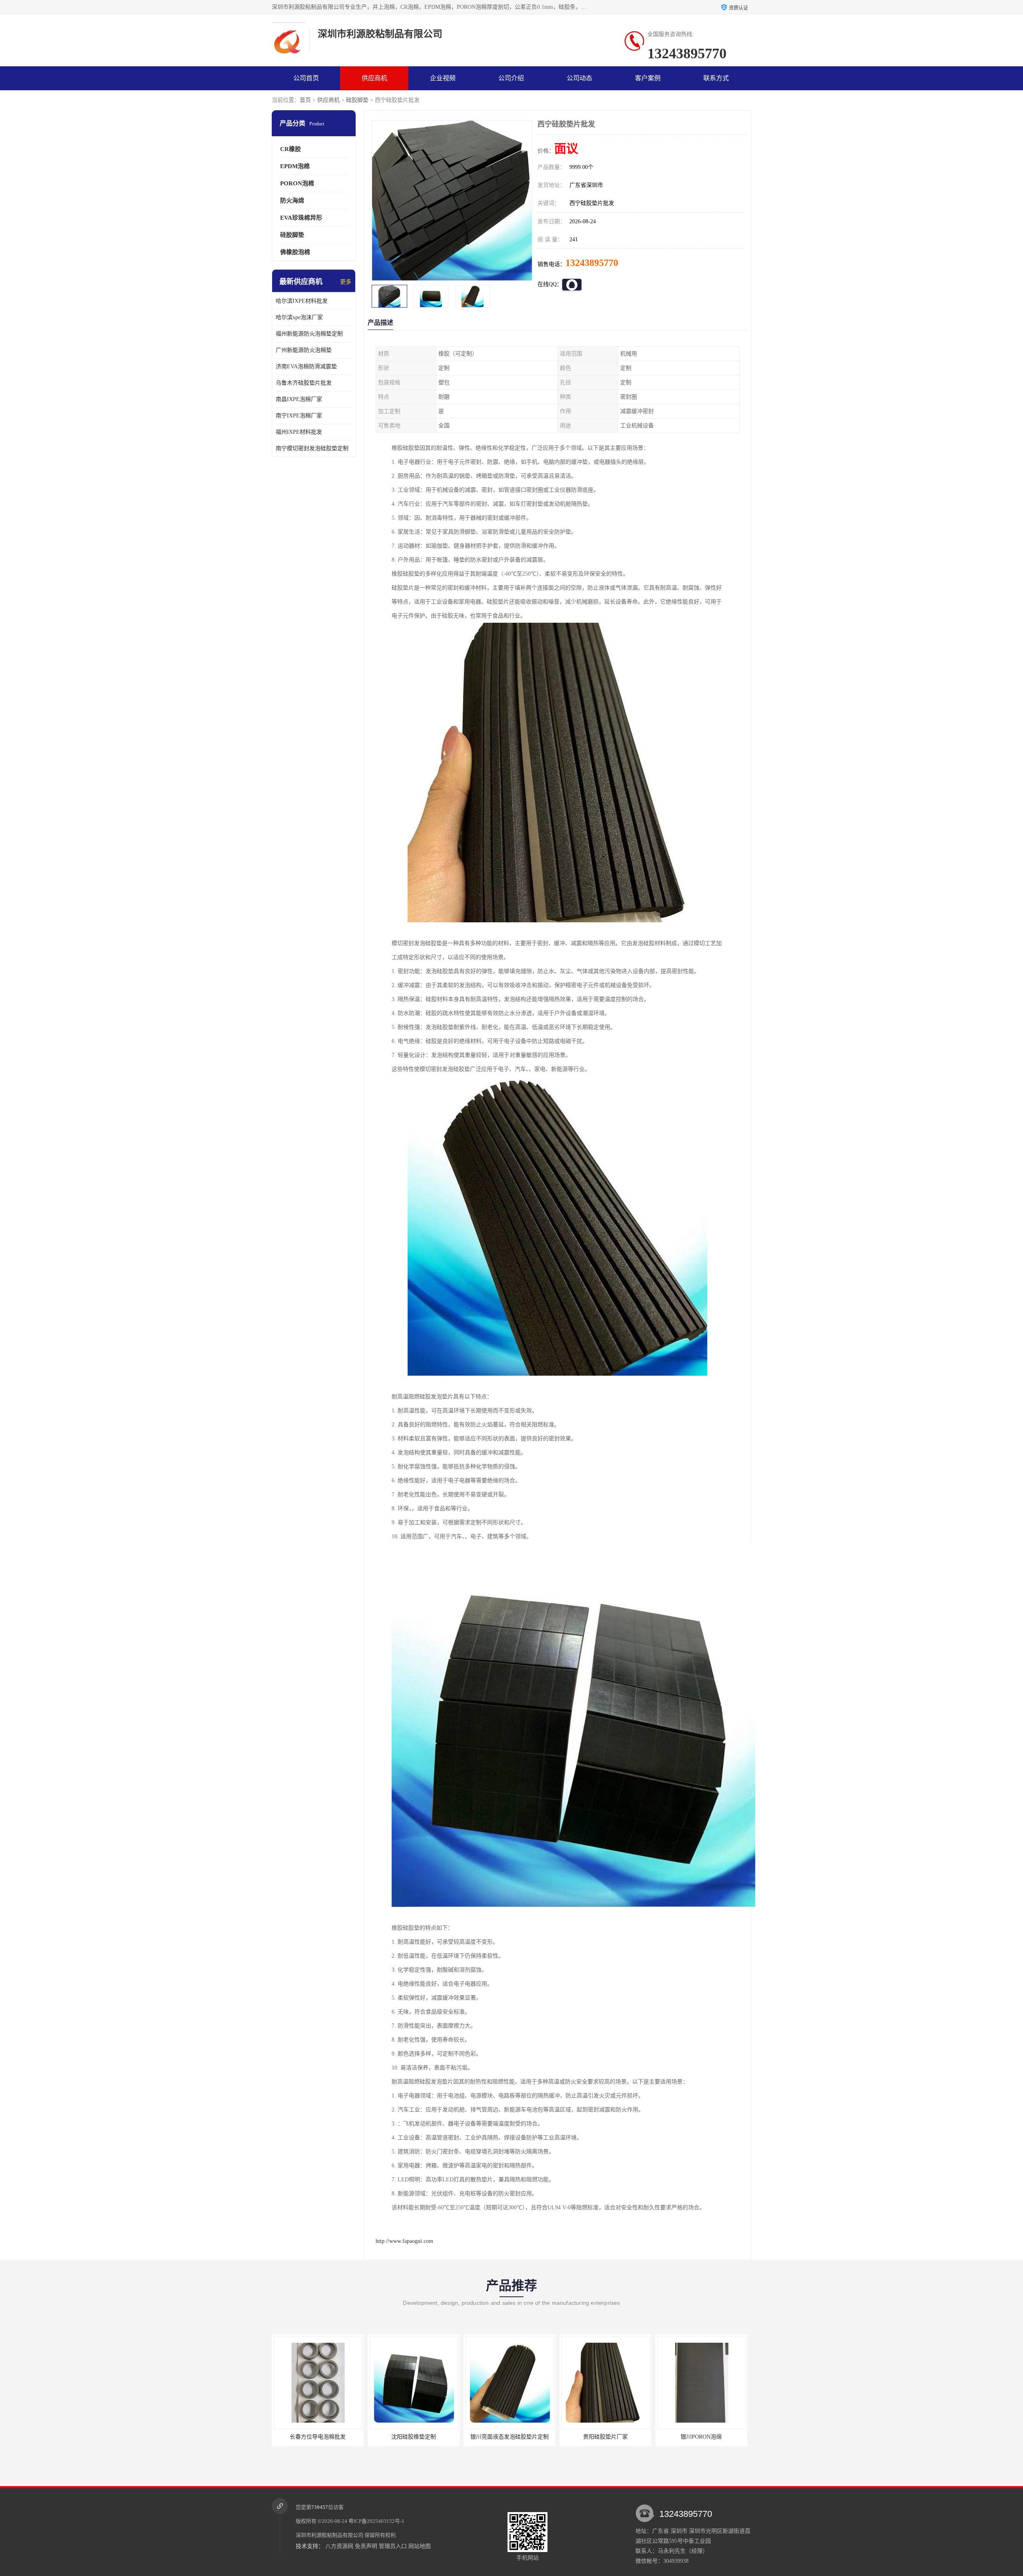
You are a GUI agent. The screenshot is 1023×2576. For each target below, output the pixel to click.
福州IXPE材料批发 (299, 432)
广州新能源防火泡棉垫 (304, 350)
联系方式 (716, 78)
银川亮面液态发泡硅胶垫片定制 (318, 2437)
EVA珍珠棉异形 (301, 218)
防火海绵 (292, 201)
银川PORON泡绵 (510, 2437)
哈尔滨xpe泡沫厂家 (299, 317)
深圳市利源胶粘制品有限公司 (329, 2535)
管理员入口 (393, 2546)
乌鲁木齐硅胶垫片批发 (304, 383)
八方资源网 (339, 2546)
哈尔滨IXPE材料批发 (302, 301)
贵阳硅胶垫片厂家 (414, 2437)
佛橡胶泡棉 (295, 252)
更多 (346, 282)
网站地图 (420, 2546)
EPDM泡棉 (295, 166)
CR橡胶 (291, 149)
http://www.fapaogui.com (404, 2241)
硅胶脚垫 (357, 100)
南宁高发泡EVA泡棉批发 (606, 2437)
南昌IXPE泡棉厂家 (299, 399)
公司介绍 (511, 78)
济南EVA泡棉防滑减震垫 (306, 366)
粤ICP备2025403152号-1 (376, 2521)
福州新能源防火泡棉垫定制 (309, 334)
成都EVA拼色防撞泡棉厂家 (702, 2437)
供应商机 (374, 78)
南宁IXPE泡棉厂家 (299, 416)
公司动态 (579, 78)
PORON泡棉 (297, 183)
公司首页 (306, 78)
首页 (305, 100)
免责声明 (366, 2546)
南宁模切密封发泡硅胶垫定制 (312, 448)
